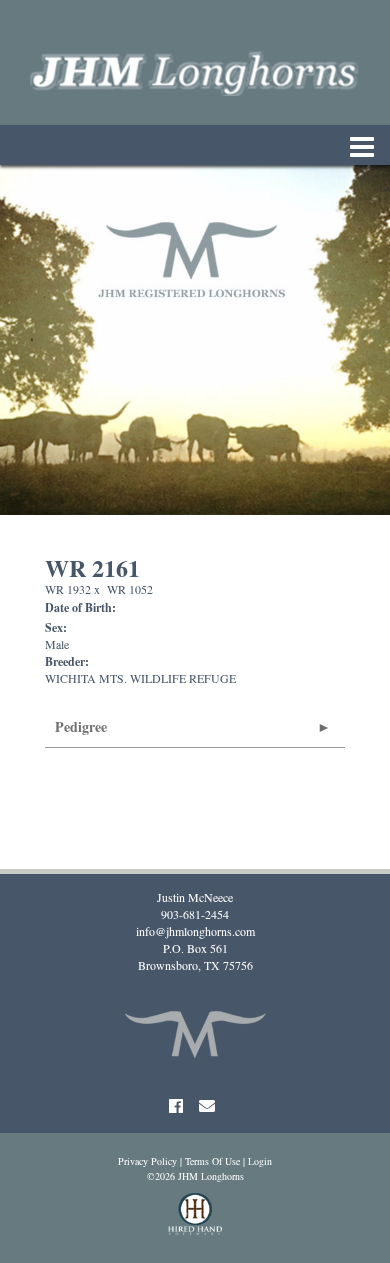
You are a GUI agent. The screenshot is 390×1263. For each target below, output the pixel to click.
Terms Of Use (212, 1161)
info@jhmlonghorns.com (195, 931)
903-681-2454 (195, 914)
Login (260, 1161)
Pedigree (81, 726)
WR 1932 (68, 589)
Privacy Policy (147, 1161)
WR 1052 (130, 589)
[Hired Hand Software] (195, 1223)
